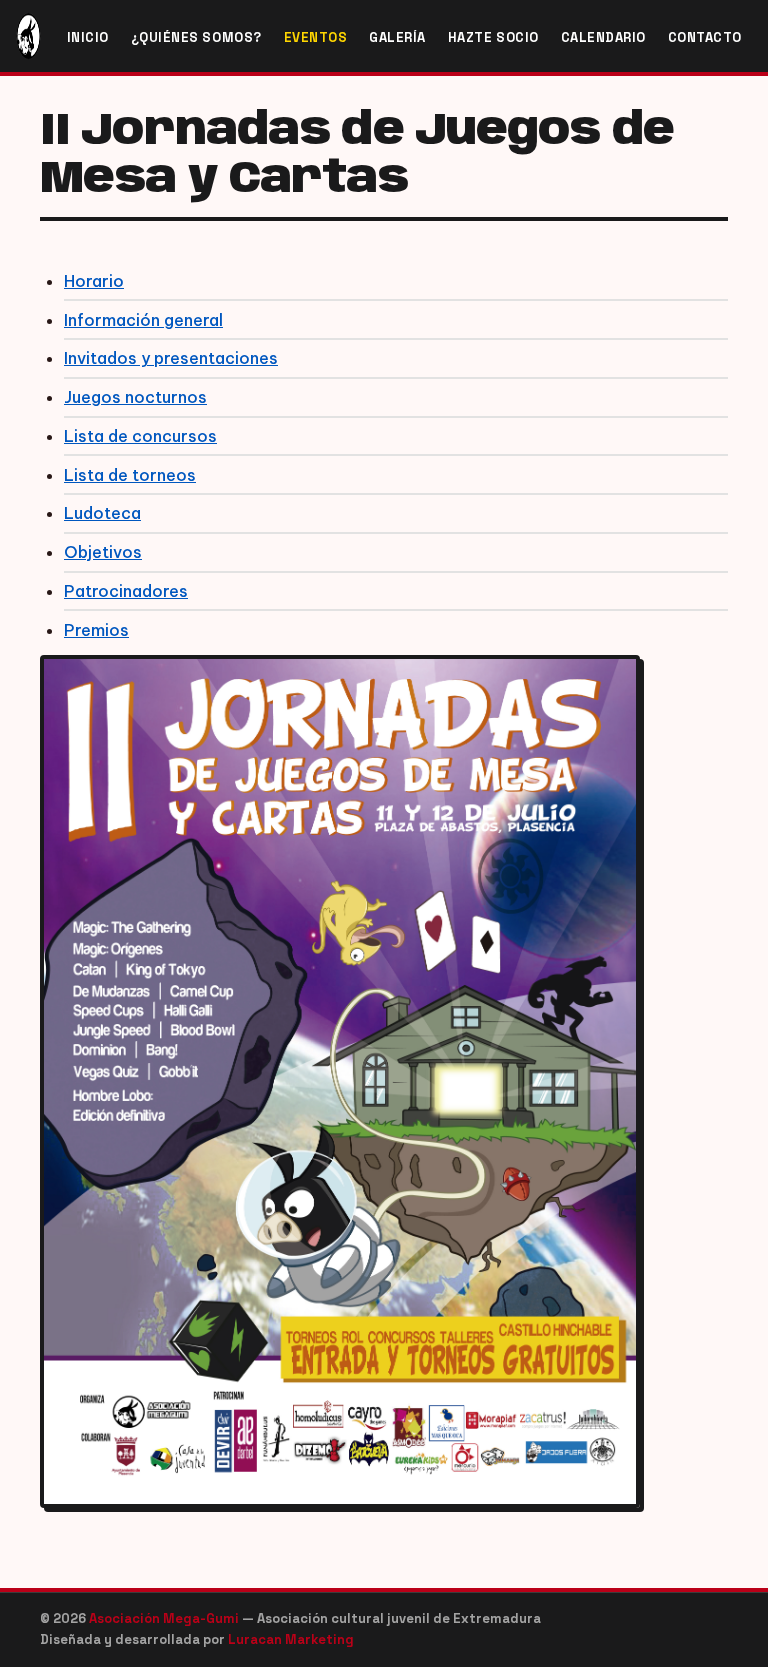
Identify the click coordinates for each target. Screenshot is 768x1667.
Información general (143, 320)
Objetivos (103, 552)
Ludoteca (102, 513)
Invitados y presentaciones (171, 358)
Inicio (88, 37)
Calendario (603, 37)
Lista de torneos (130, 475)
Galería (397, 37)
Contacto (705, 37)
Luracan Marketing (291, 1639)
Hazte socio (493, 37)
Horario (94, 281)
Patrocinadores (126, 591)
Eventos (316, 37)
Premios (96, 630)
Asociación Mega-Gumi (165, 1618)
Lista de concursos (140, 436)
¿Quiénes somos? (196, 37)
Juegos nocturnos (135, 397)
